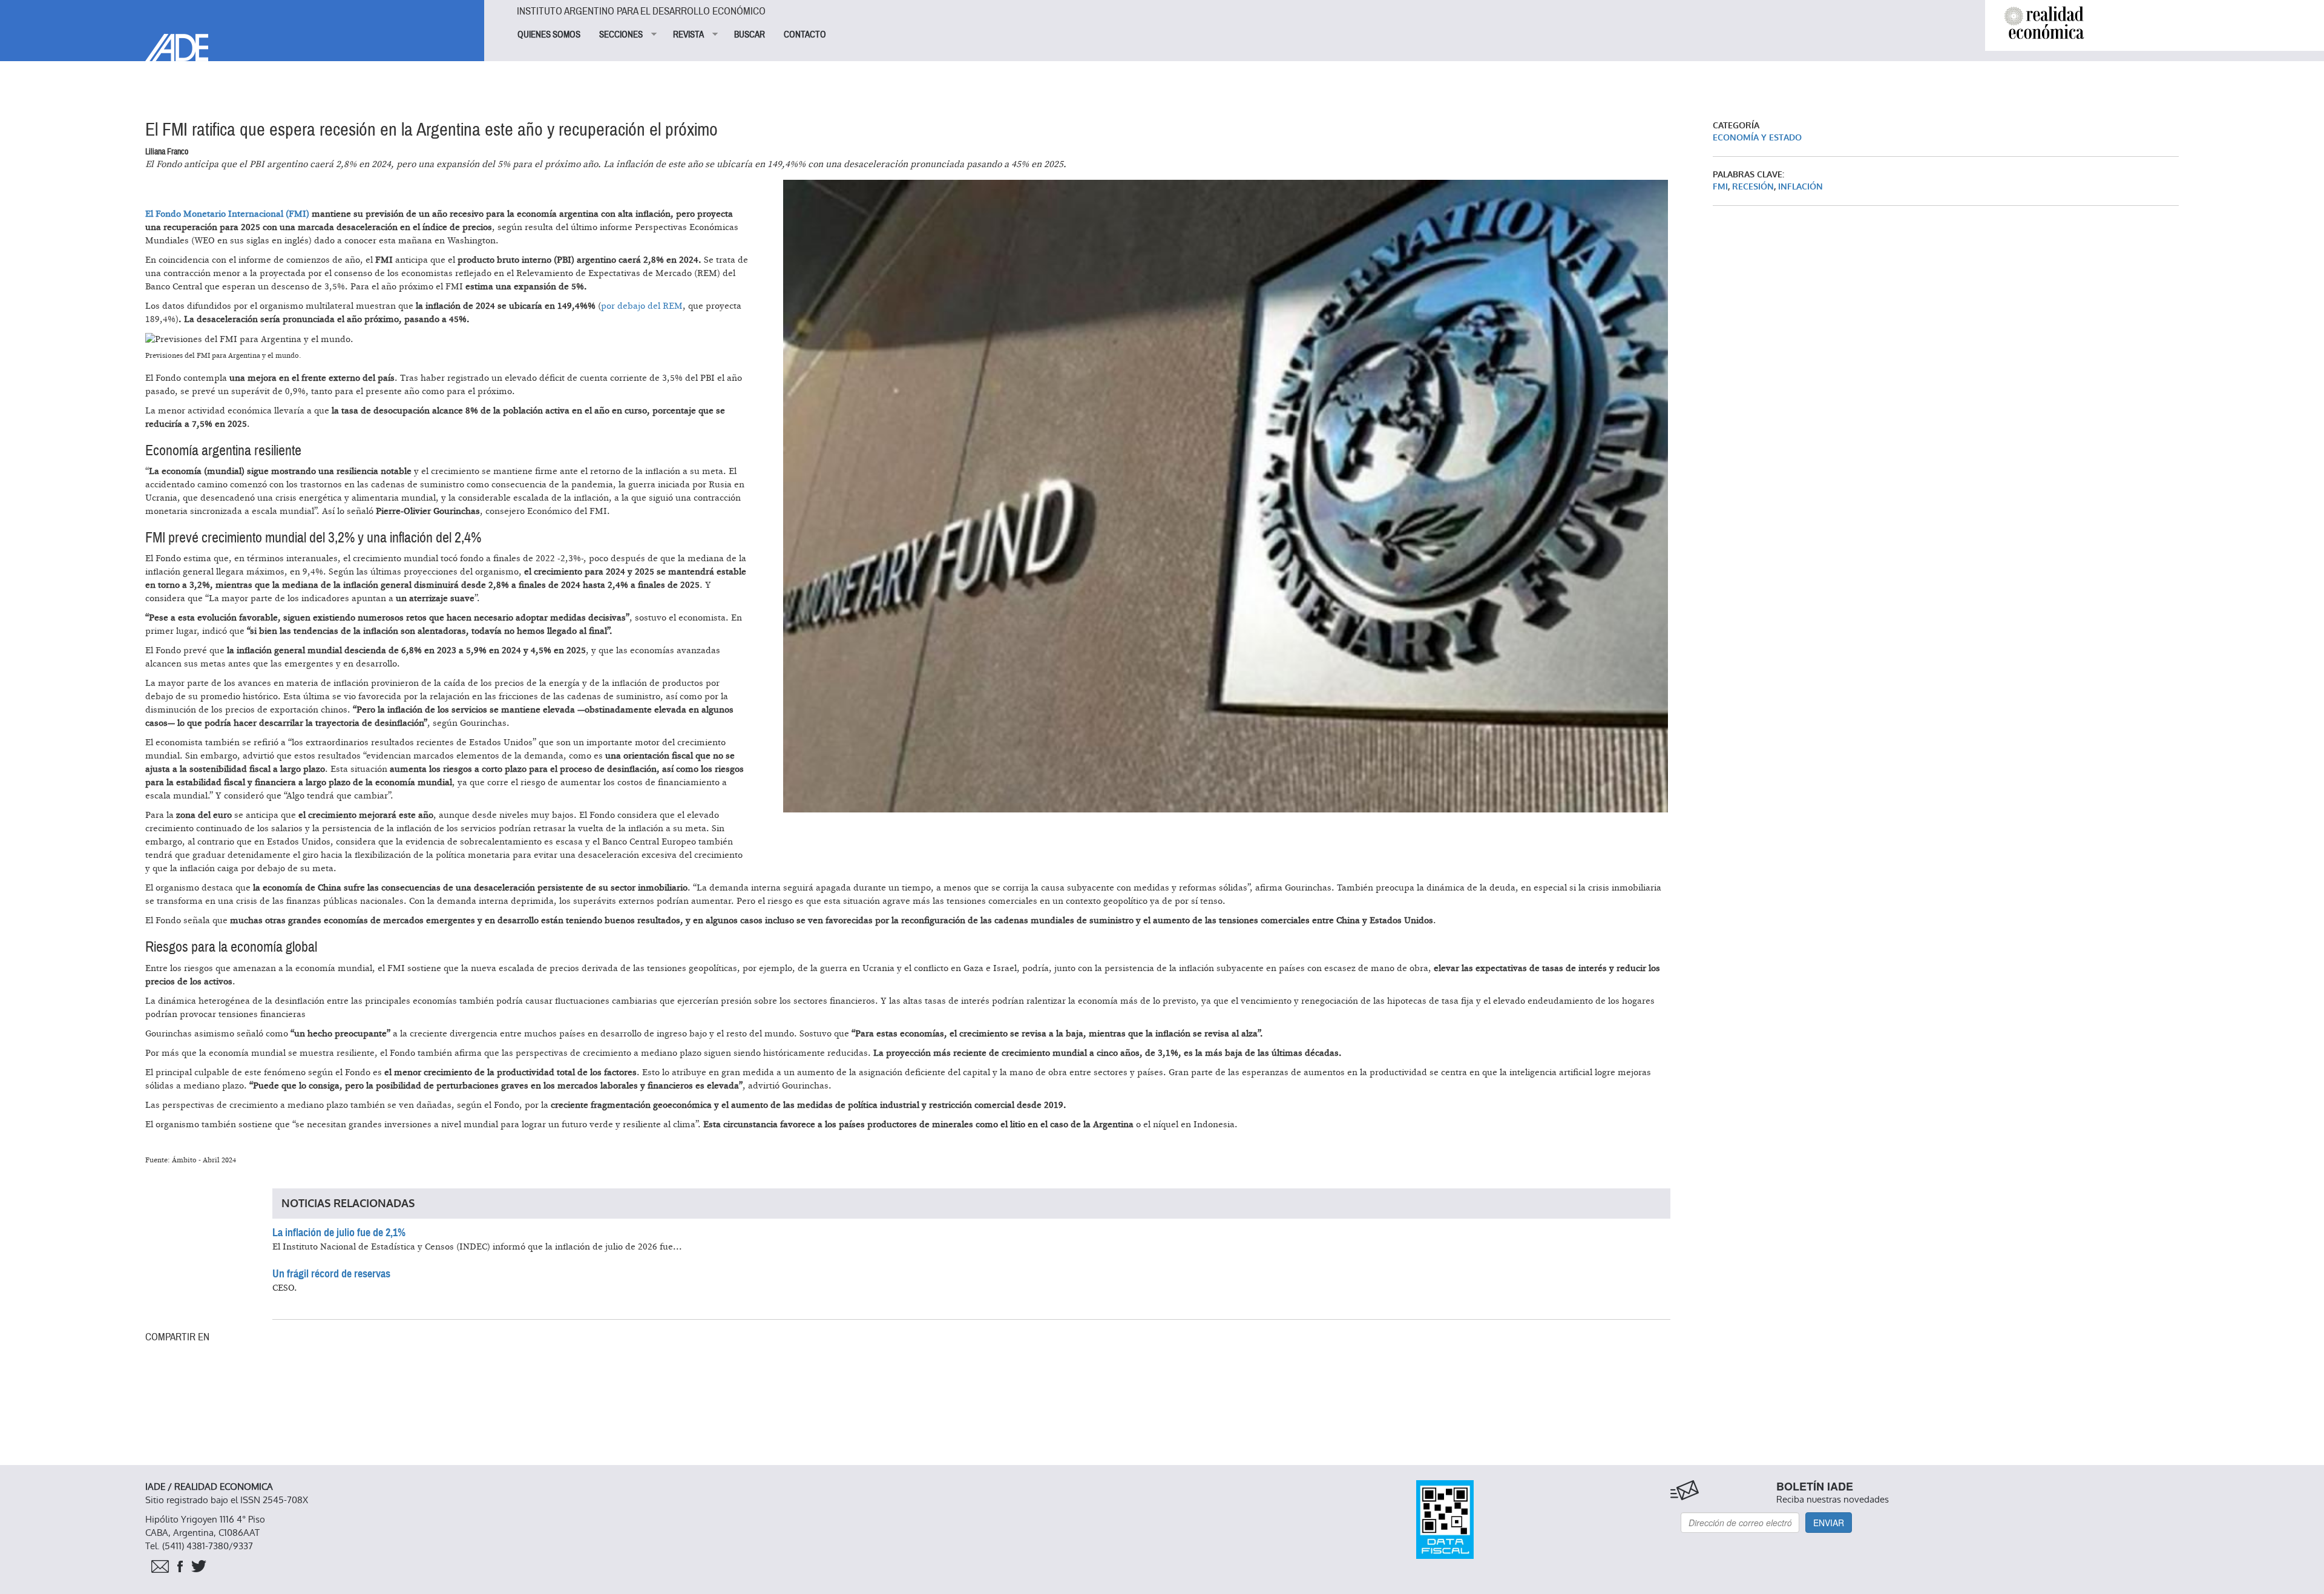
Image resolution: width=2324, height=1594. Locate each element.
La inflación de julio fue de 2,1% (339, 1233)
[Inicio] (242, 31)
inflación (1800, 187)
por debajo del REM (642, 306)
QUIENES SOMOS (549, 35)
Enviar (1829, 1523)
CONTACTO (805, 35)
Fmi (1720, 187)
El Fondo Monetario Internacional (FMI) (228, 214)
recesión (1753, 187)
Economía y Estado (1757, 138)
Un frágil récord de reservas (331, 1274)
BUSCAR (750, 35)
